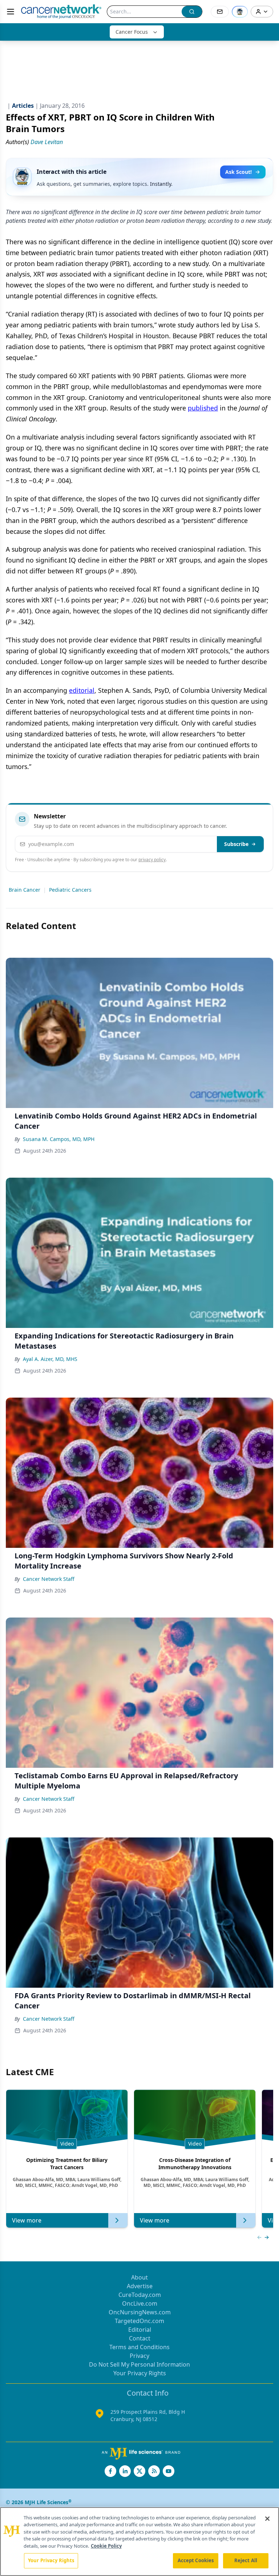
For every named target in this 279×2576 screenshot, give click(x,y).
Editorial (140, 2330)
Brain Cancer (25, 890)
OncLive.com (140, 2303)
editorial (82, 690)
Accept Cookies (196, 2560)
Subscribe (236, 844)
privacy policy (152, 860)
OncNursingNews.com (140, 2312)
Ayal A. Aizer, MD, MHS (50, 1359)
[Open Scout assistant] (240, 12)
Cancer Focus (132, 32)
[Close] (267, 2519)
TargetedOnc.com (139, 2321)
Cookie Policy (106, 2546)
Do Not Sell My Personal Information (139, 2364)
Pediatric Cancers (70, 890)
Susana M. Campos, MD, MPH (59, 1139)
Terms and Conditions (139, 2347)
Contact (140, 2338)
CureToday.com (140, 2295)
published (203, 408)
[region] (139, 2542)
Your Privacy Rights (140, 2373)
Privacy (139, 2356)
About (139, 2277)
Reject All (246, 2560)
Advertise (140, 2286)
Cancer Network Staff (49, 1579)
